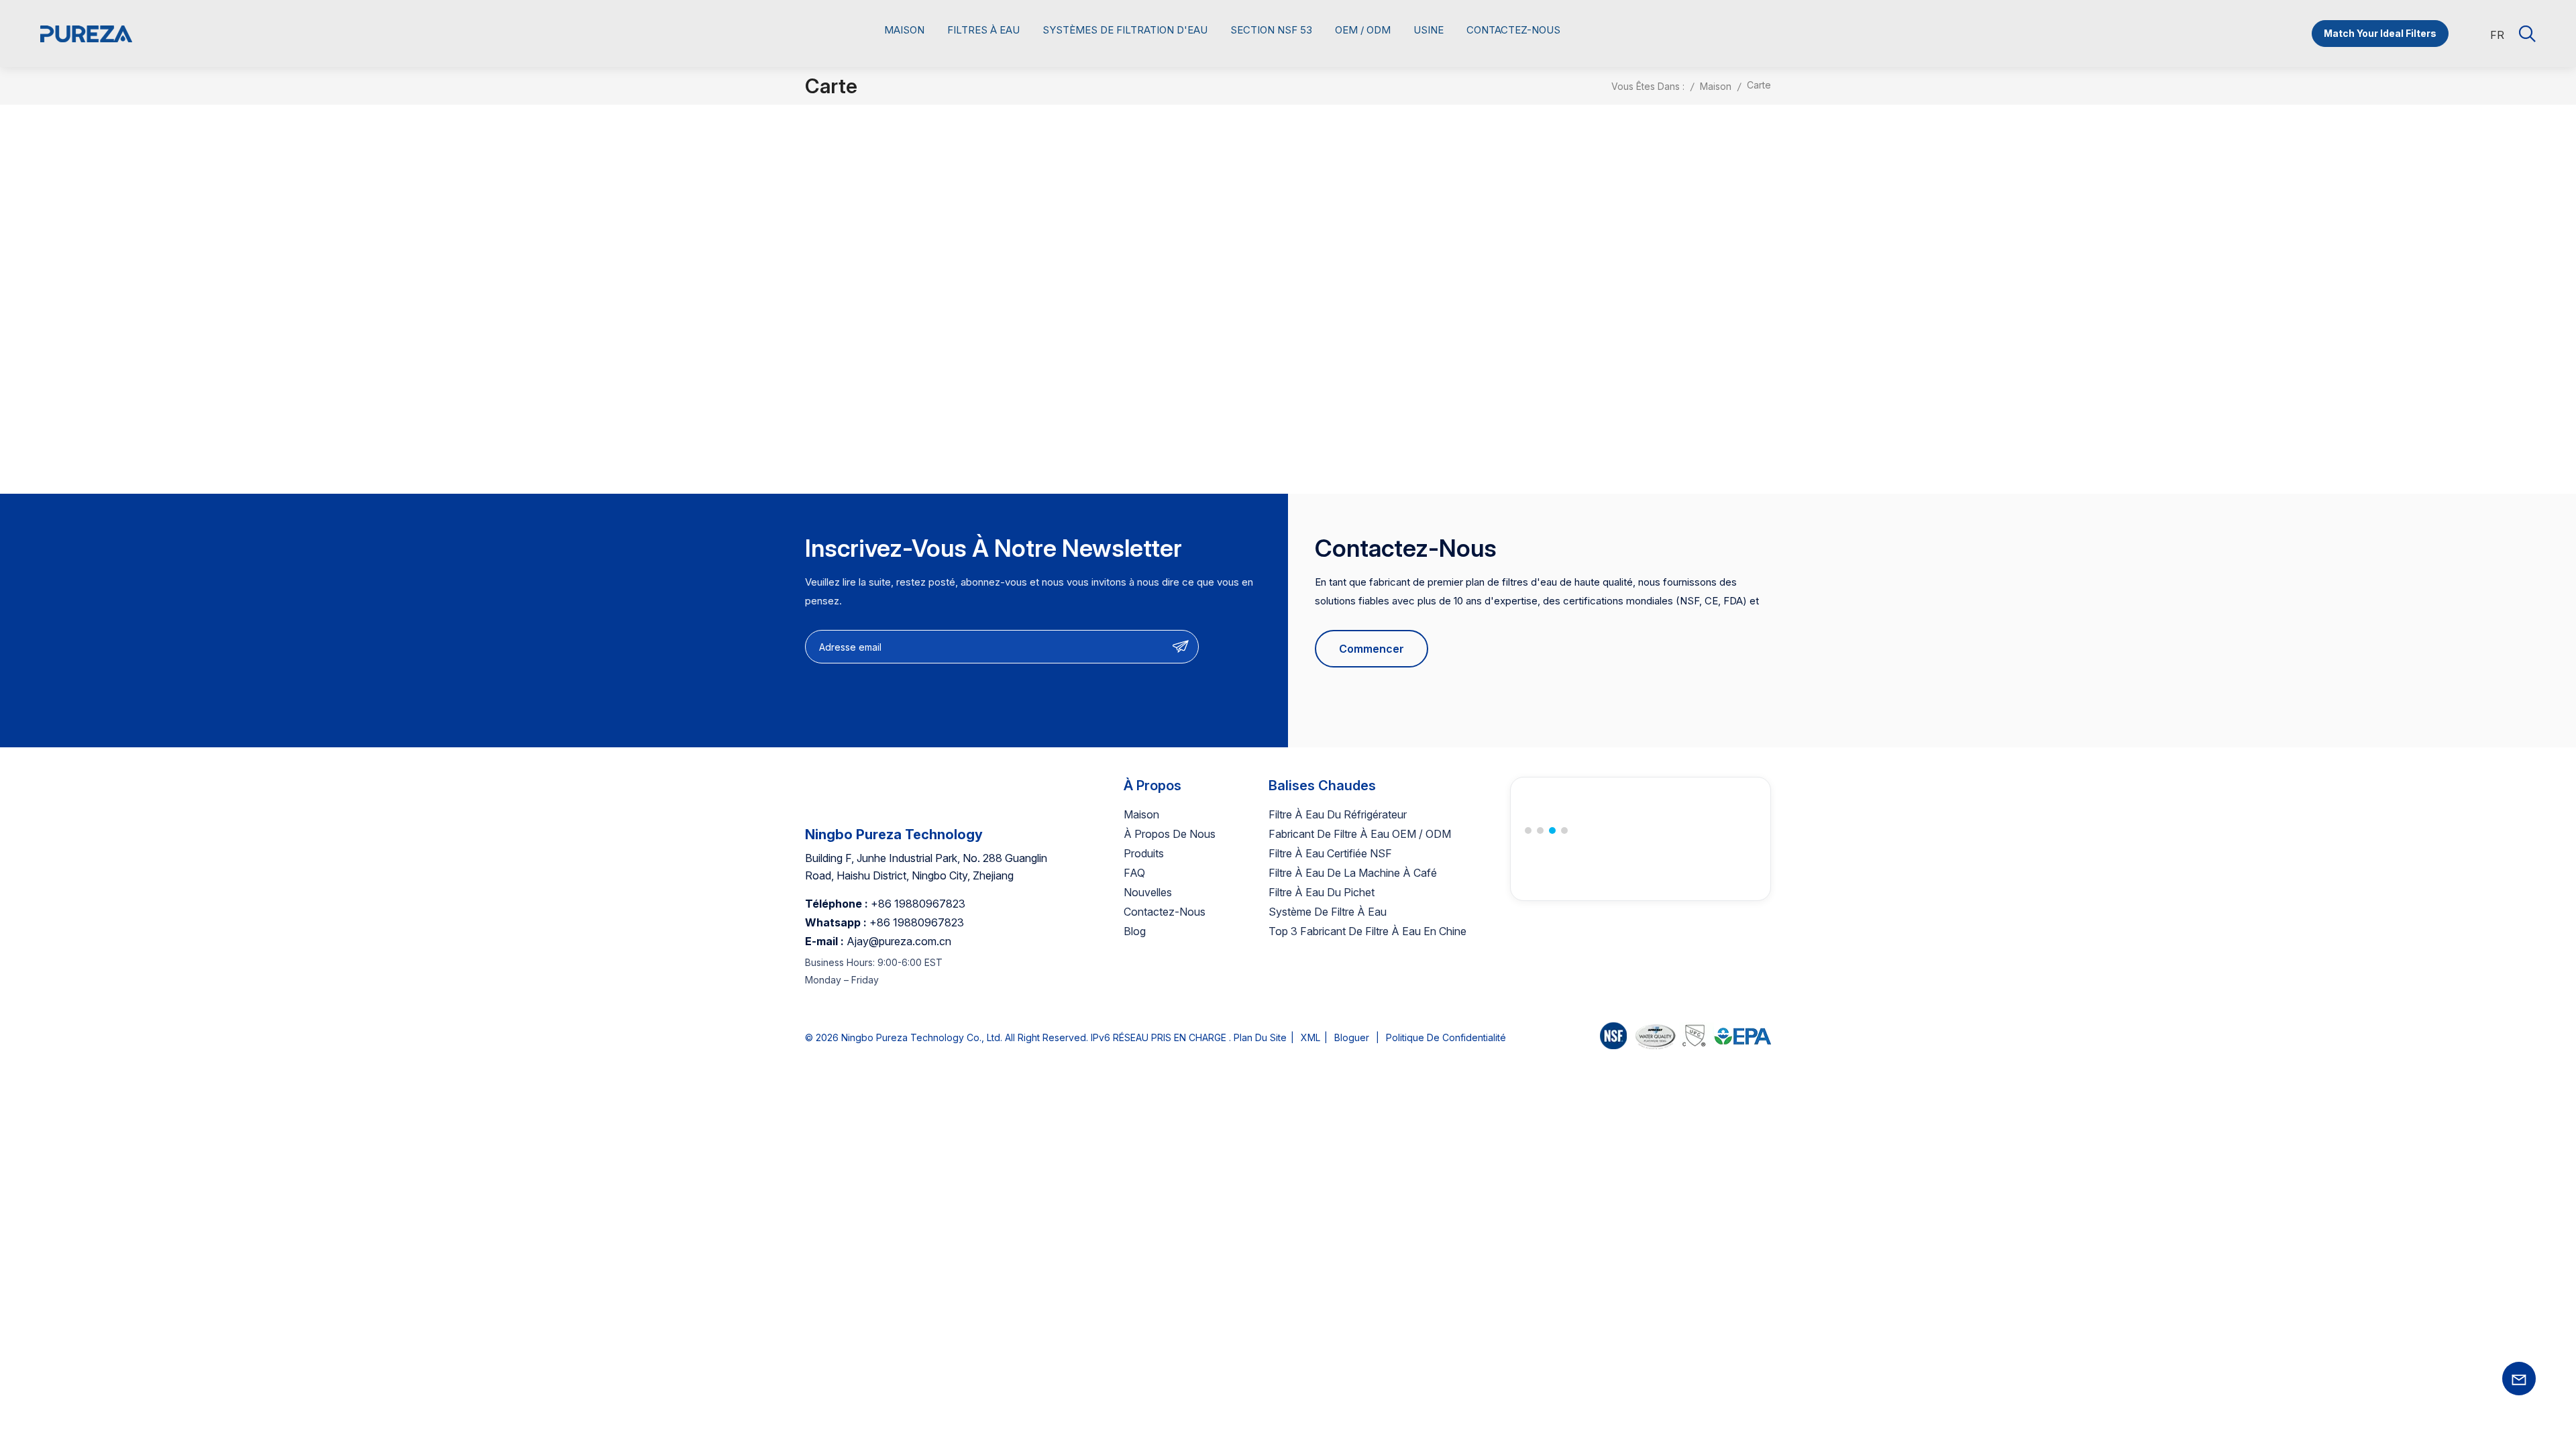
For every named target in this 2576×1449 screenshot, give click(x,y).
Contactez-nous (1513, 30)
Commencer (1372, 649)
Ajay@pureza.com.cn (899, 941)
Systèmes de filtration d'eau (1125, 30)
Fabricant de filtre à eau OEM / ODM (1360, 834)
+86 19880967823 (918, 904)
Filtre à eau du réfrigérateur (1338, 814)
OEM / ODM (1363, 30)
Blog (1135, 931)
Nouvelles (1148, 892)
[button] (1528, 830)
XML (1310, 1037)
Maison (904, 30)
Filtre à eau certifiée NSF (1330, 853)
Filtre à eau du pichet (1322, 892)
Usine (1429, 30)
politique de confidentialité (1446, 1037)
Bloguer (1352, 1037)
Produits (1144, 853)
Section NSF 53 (1271, 30)
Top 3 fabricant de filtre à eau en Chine (1367, 931)
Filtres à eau (983, 30)
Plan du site (1260, 1037)
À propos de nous (1170, 834)
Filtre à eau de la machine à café (1353, 873)
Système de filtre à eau (1328, 912)
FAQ (1134, 873)
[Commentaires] (1685, 1038)
